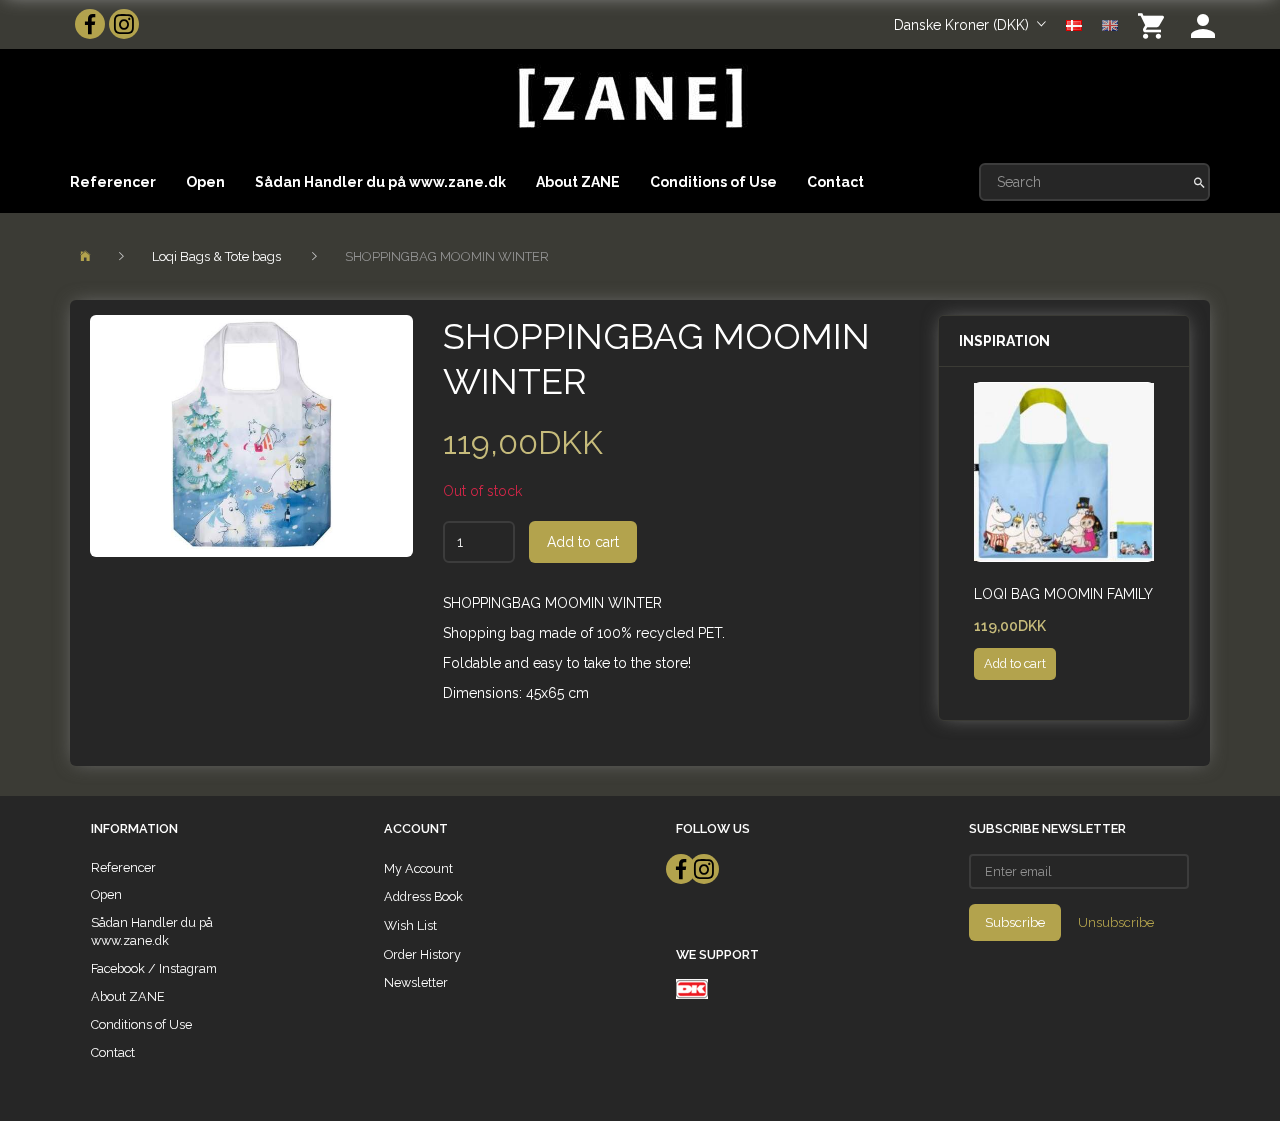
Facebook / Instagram (154, 968)
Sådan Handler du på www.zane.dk (380, 182)
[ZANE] (628, 98)
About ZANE (578, 182)
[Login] (1203, 24)
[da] (1074, 24)
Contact (835, 182)
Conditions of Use (713, 182)
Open (205, 182)
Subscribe (1015, 922)
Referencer (113, 182)
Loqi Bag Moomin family (1063, 594)
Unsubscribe (1116, 922)
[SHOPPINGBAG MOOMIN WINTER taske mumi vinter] (251, 436)
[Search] (1199, 182)
